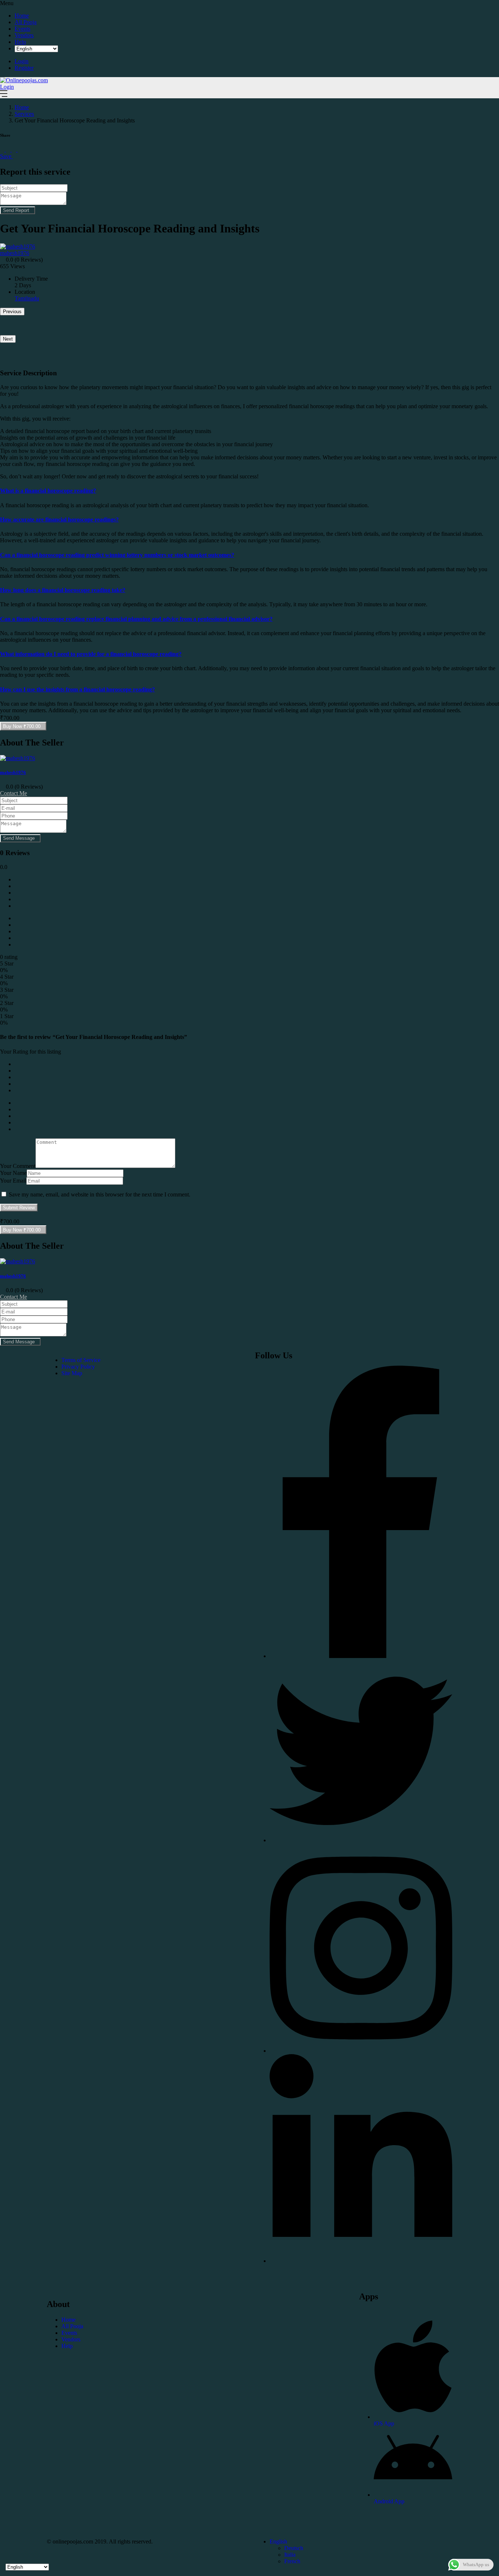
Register (24, 68)
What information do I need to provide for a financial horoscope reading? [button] (91, 654)
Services (24, 114)
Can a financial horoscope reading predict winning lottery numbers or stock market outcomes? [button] (117, 555)
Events (22, 29)
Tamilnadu (27, 298)
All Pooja (26, 22)
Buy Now (22, 726)
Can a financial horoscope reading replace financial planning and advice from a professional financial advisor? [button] (136, 619)
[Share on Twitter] (9, 150)
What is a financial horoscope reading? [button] (48, 491)
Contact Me (14, 793)
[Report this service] (15, 156)
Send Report (16, 210)
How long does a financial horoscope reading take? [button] (63, 590)
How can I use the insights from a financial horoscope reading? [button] (77, 689)
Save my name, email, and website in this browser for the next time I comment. (100, 1194)
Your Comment (18, 1166)
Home (22, 16)
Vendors (24, 35)
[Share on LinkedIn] (15, 150)
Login (22, 61)
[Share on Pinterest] (20, 150)
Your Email (13, 1181)
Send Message (19, 838)
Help (20, 42)
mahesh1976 (13, 772)
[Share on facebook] (3, 150)
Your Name (13, 1173)
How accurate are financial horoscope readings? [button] (59, 519)
